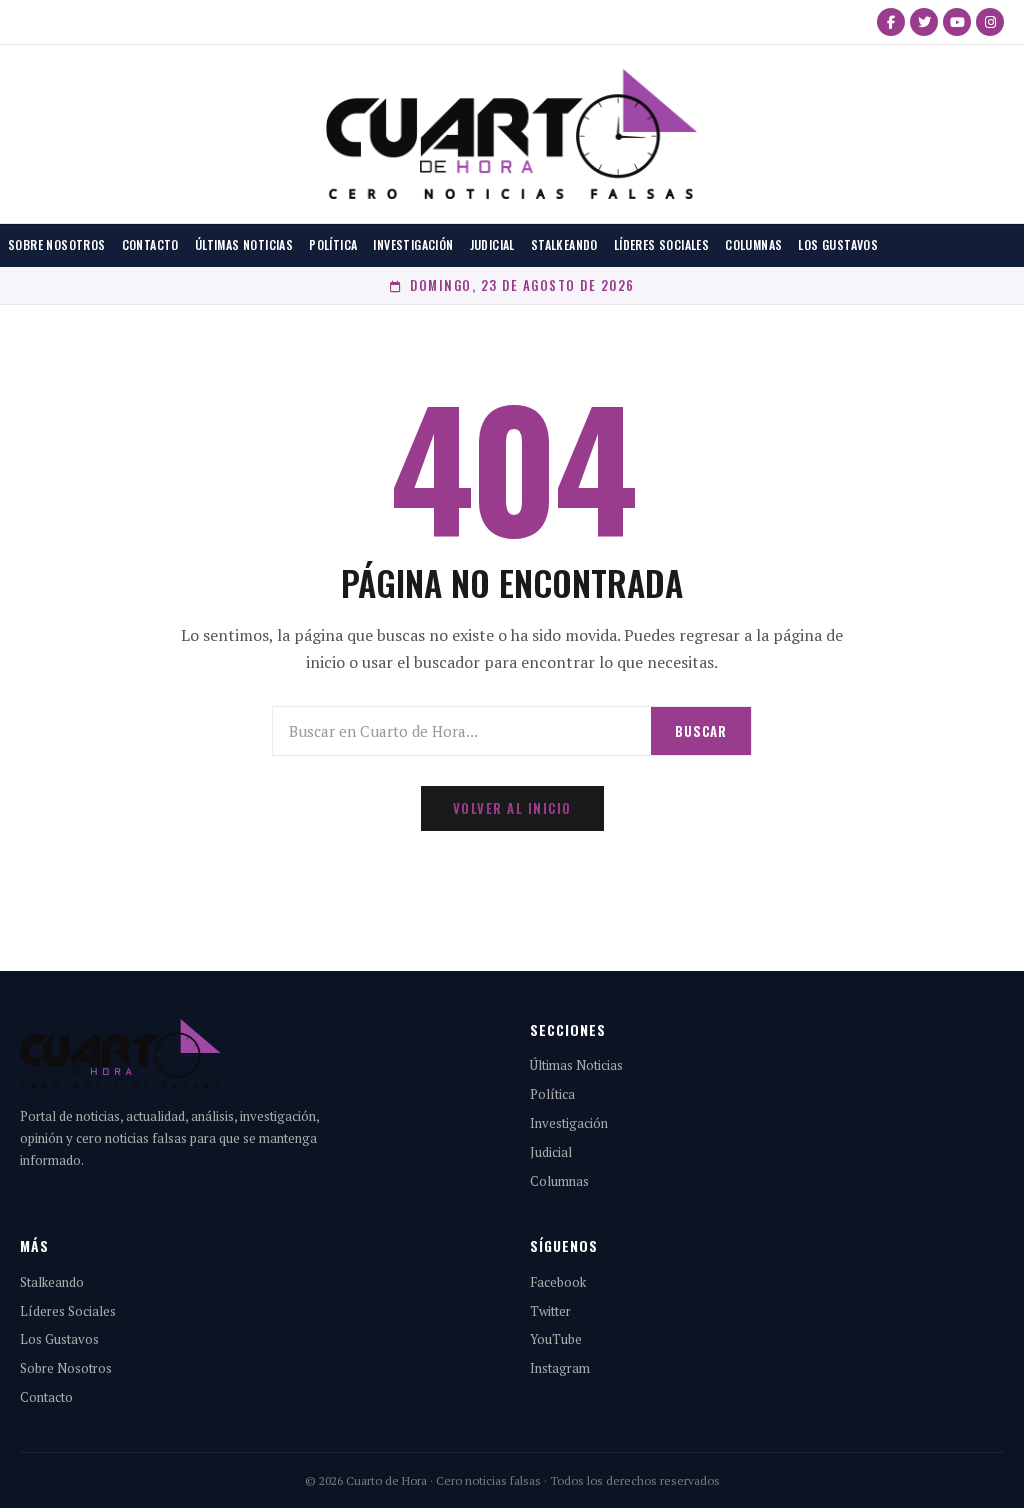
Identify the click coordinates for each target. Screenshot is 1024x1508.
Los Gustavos (838, 244)
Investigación (413, 244)
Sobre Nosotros (57, 244)
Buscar (701, 731)
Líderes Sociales (661, 244)
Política (333, 244)
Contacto (150, 244)
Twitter (550, 1311)
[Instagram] (990, 22)
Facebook (558, 1282)
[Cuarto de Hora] (512, 134)
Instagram (560, 1368)
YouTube (556, 1339)
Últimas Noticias (244, 244)
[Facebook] (891, 22)
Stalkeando (564, 244)
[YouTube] (957, 22)
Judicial (492, 244)
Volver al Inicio (512, 808)
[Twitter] (924, 22)
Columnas (753, 244)
